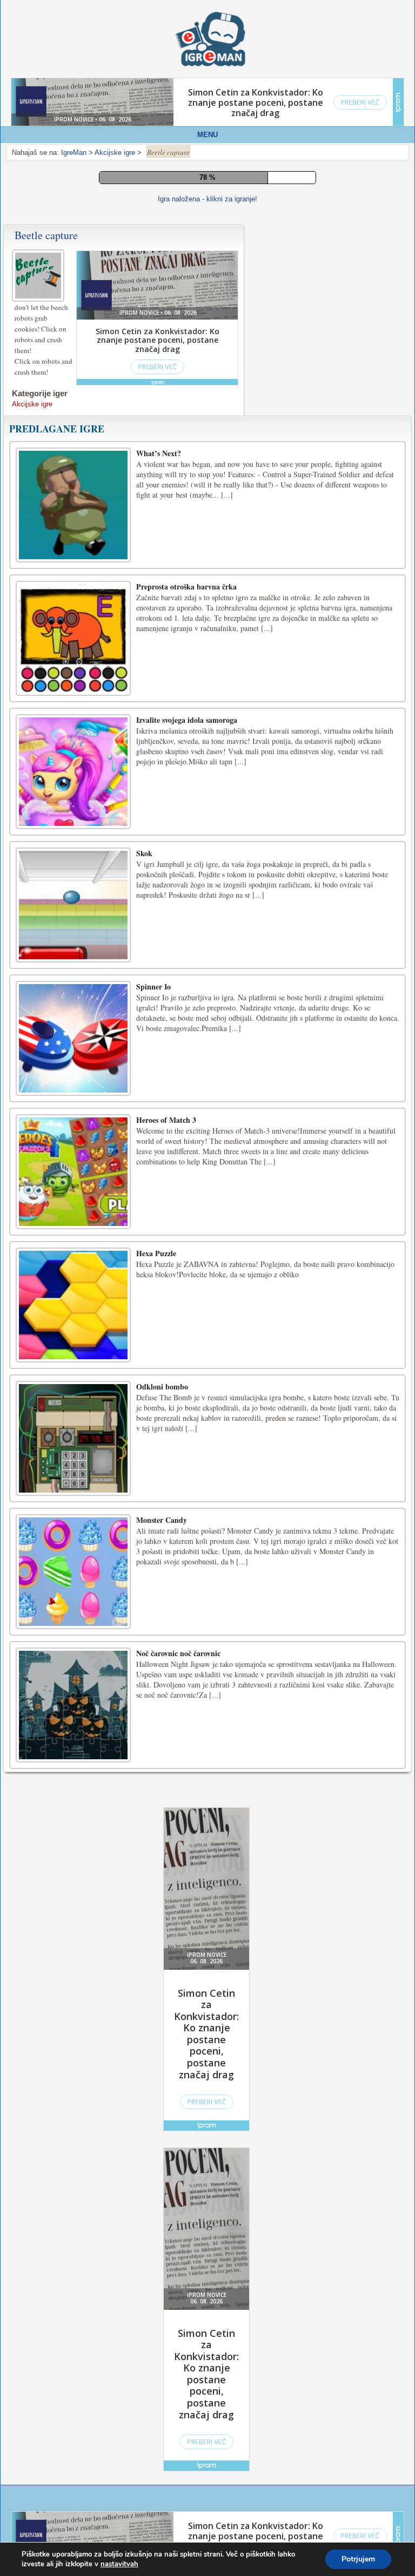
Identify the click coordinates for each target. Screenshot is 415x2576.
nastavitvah (119, 2564)
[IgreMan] (210, 39)
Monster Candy (162, 1520)
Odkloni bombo (162, 1387)
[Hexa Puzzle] (73, 1305)
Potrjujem (358, 2559)
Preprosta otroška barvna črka (186, 587)
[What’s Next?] (73, 505)
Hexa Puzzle (156, 1253)
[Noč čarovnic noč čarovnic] (73, 1705)
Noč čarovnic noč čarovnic (178, 1653)
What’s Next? (159, 453)
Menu (207, 135)
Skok (144, 853)
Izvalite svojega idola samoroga (187, 720)
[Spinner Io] (73, 1038)
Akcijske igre (32, 404)
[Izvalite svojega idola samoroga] (73, 772)
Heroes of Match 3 (166, 1120)
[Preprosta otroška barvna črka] (73, 638)
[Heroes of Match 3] (73, 1172)
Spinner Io (153, 987)
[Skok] (73, 905)
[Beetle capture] (39, 274)
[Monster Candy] (73, 1572)
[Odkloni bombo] (73, 1438)
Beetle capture (46, 235)
